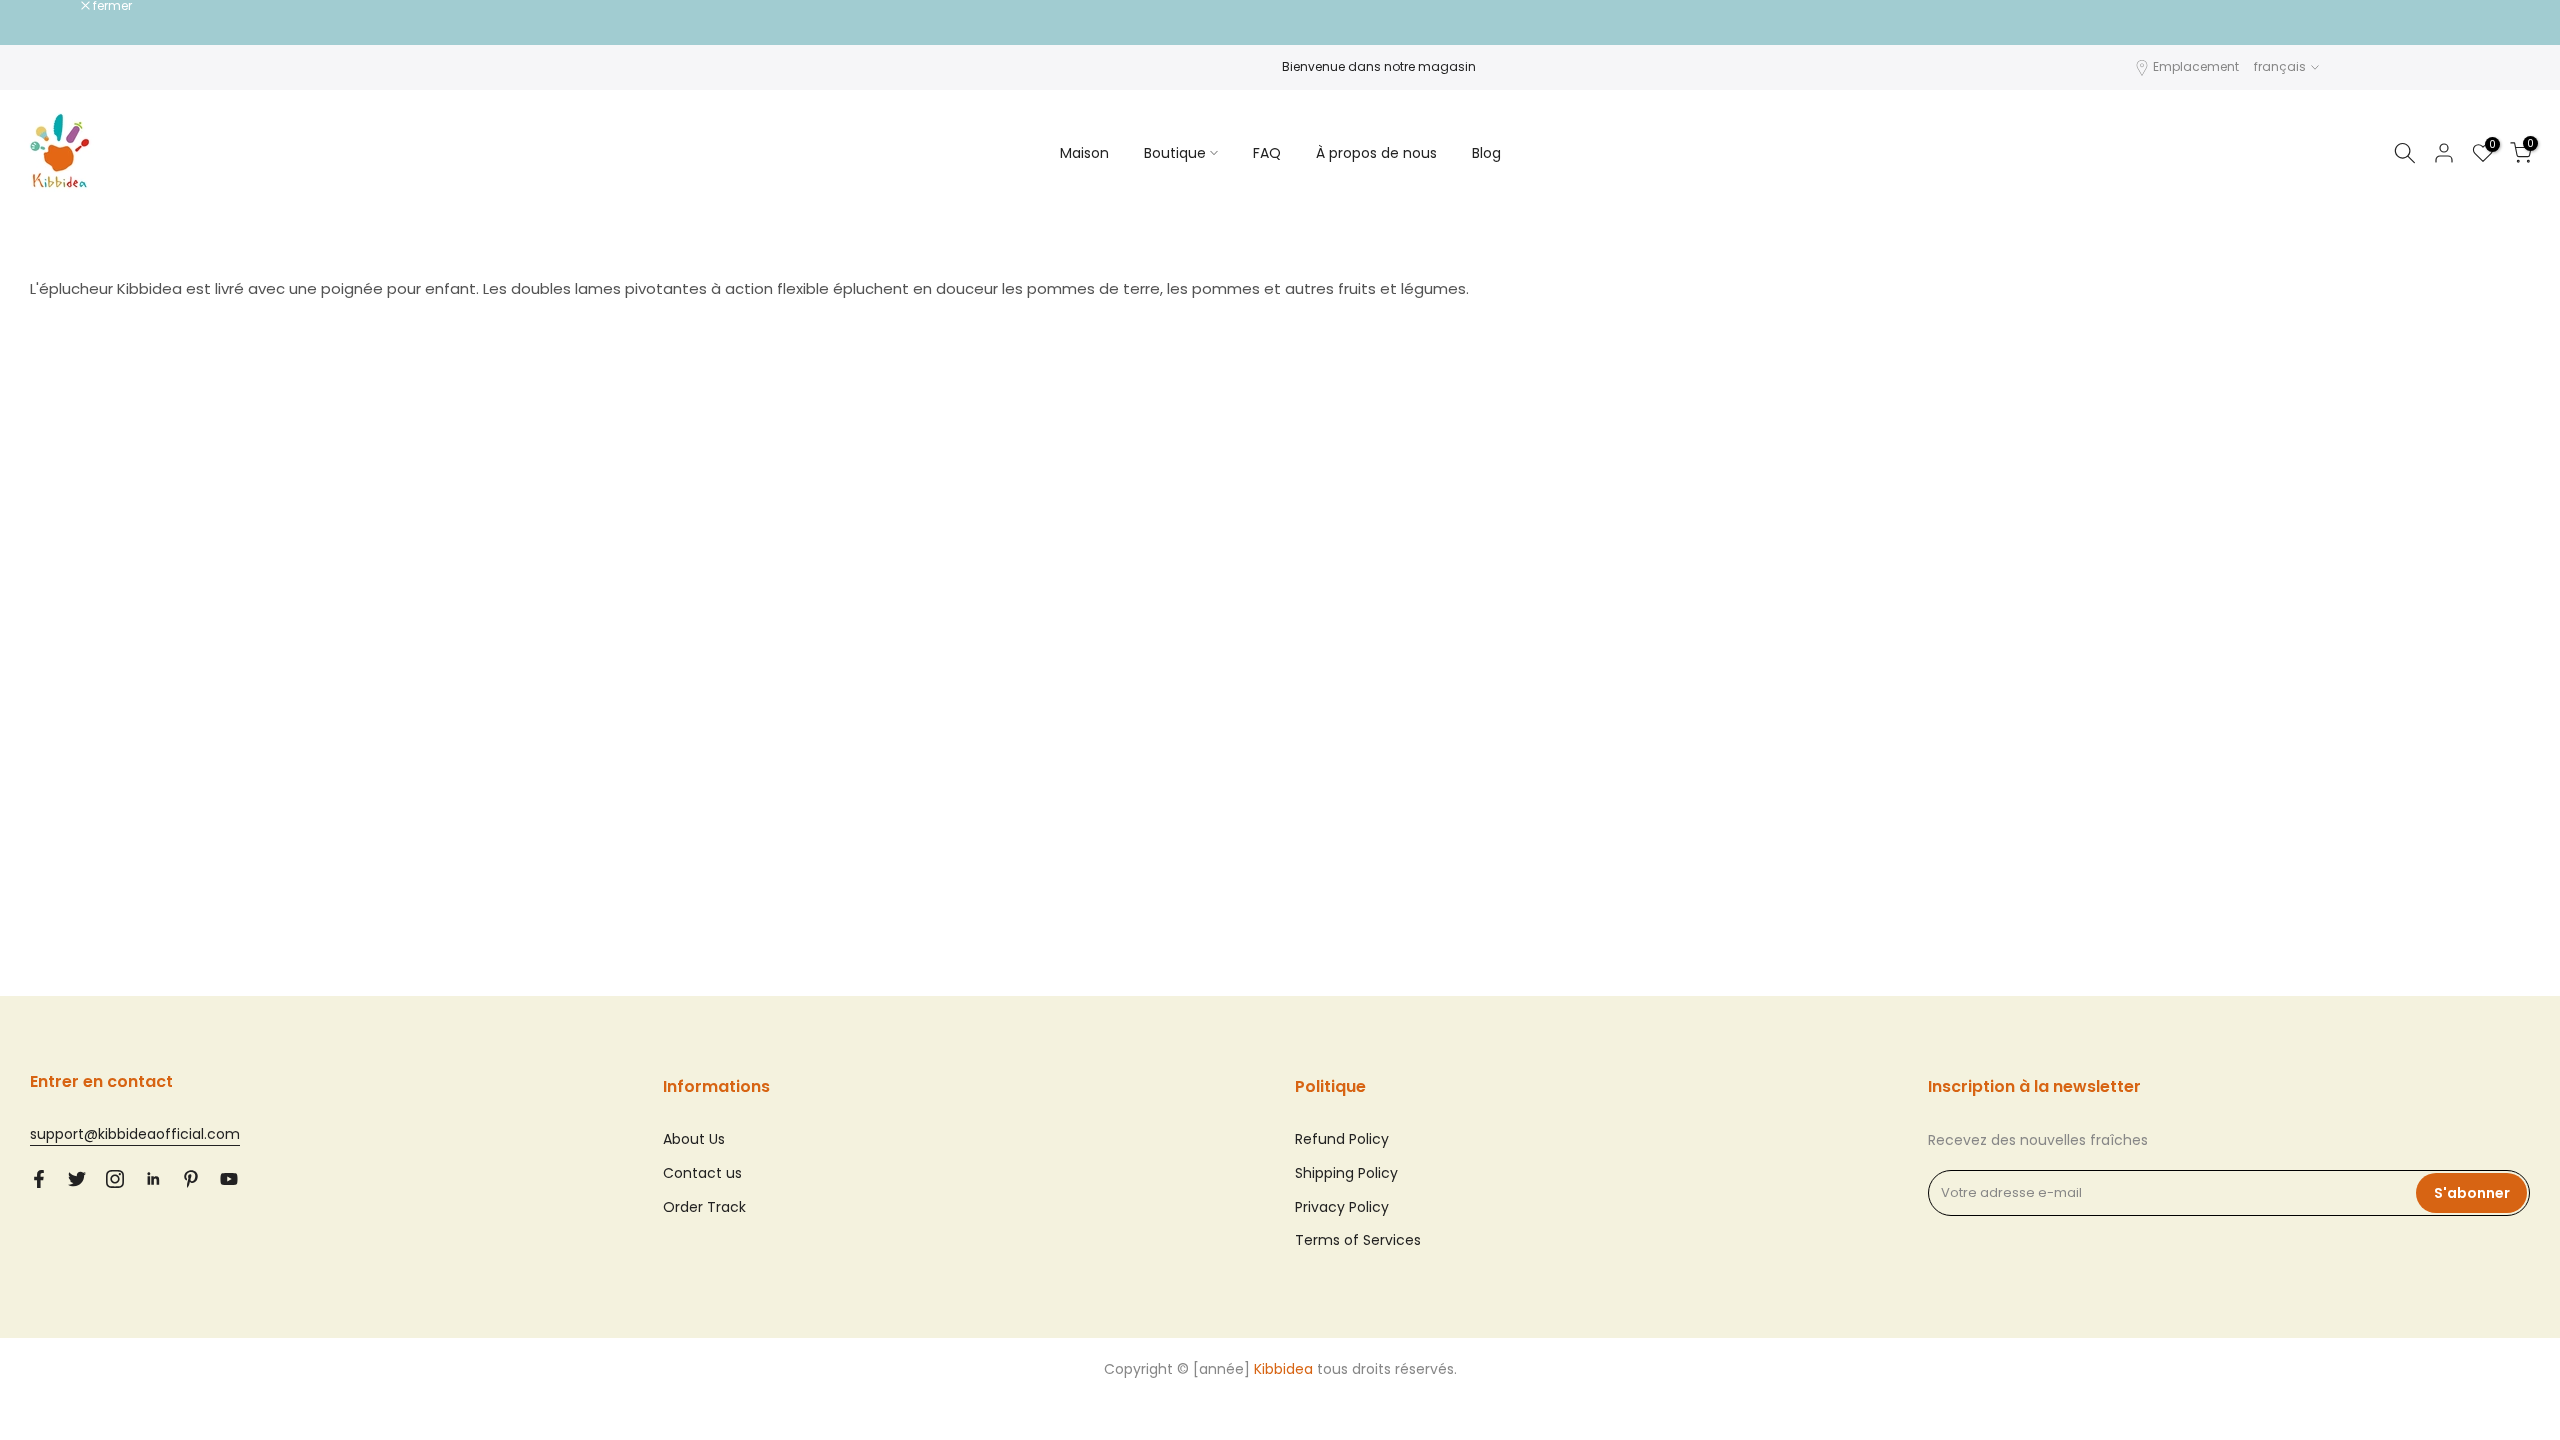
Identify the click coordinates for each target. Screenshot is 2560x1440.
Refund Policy (1342, 1139)
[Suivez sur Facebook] (39, 1179)
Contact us (702, 1173)
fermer (60, 6)
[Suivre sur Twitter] (77, 1179)
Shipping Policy (1346, 1173)
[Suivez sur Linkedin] (153, 1179)
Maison (1084, 153)
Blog (1486, 153)
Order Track (704, 1207)
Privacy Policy (1342, 1207)
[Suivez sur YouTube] (229, 1179)
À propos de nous (1376, 153)
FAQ (1267, 153)
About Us (694, 1139)
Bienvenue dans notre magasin (1379, 66)
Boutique (1175, 153)
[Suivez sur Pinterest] (191, 1179)
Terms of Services (1358, 1240)
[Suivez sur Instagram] (115, 1179)
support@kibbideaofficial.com (135, 1134)
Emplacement (2196, 66)
